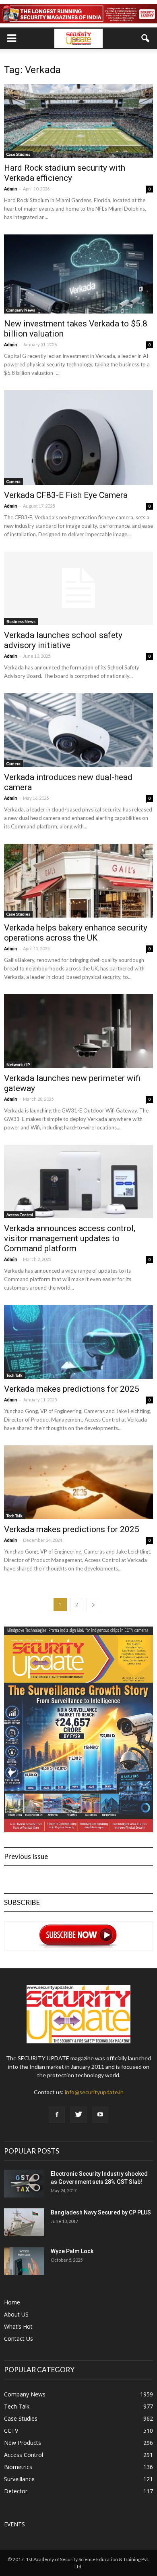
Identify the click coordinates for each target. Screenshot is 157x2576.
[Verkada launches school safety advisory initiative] (78, 589)
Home (12, 2302)
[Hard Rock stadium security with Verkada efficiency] (78, 121)
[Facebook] (57, 2115)
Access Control (20, 1215)
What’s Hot (18, 2326)
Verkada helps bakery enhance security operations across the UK (76, 933)
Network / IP (18, 1064)
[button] (146, 38)
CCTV (11, 2431)
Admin (11, 189)
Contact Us (19, 2339)
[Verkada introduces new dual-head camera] (78, 730)
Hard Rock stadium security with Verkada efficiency (65, 173)
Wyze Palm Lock (72, 2251)
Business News (21, 621)
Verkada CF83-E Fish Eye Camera (66, 495)
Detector (16, 2491)
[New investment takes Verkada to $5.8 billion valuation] (78, 274)
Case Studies (18, 154)
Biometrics (18, 2467)
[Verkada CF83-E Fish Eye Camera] (78, 438)
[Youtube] (100, 2115)
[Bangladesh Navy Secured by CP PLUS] (24, 2222)
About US (16, 2314)
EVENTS (14, 2524)
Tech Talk (14, 1375)
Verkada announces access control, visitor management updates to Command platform (70, 1238)
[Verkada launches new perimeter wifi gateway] (78, 1031)
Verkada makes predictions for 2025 (72, 1389)
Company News (21, 310)
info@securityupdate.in (94, 2092)
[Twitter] (78, 2115)
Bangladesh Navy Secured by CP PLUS (101, 2212)
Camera (13, 481)
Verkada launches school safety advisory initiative (63, 640)
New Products (23, 2443)
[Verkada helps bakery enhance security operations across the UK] (78, 881)
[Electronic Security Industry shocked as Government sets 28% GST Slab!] (24, 2184)
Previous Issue (26, 1856)
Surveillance (19, 2479)
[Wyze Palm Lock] (24, 2261)
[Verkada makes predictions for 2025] (78, 1342)
